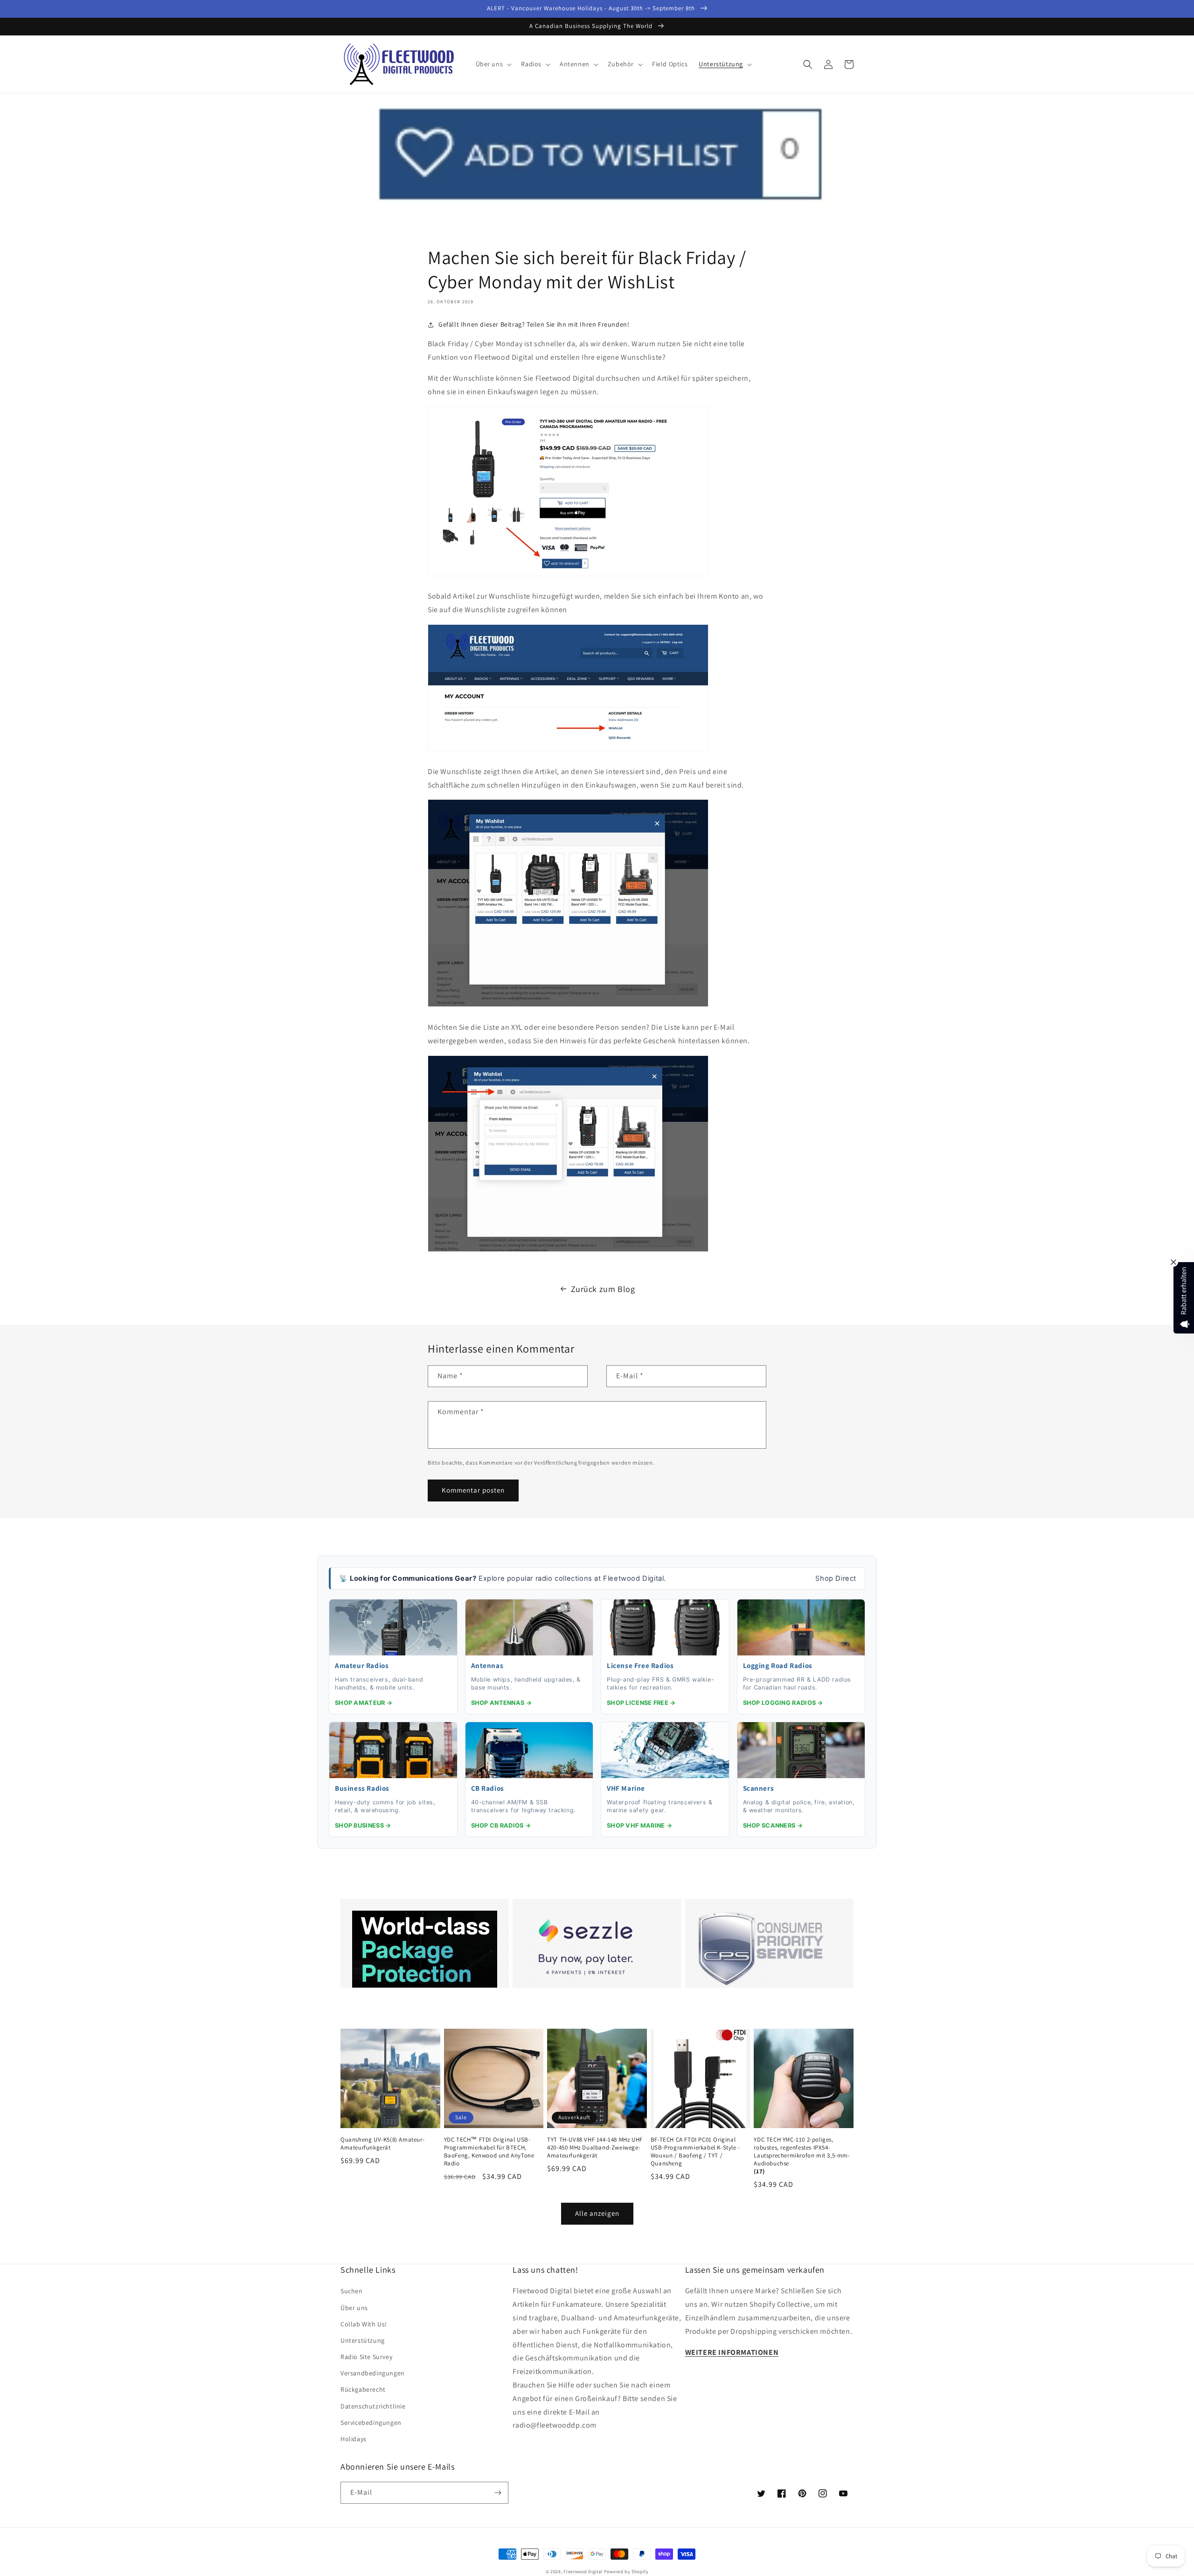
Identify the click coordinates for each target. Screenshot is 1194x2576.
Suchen (352, 2291)
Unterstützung (363, 2340)
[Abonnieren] (498, 2493)
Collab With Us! (364, 2324)
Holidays (354, 2439)
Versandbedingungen (373, 2373)
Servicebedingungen (371, 2422)
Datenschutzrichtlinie (373, 2406)
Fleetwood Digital (583, 2572)
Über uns (354, 2308)
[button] (493, 64)
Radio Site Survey (366, 2357)
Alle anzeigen (597, 2213)
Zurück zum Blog (603, 1289)
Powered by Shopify (626, 2572)
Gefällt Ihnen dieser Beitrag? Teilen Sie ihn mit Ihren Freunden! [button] (534, 324)
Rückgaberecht (363, 2389)
